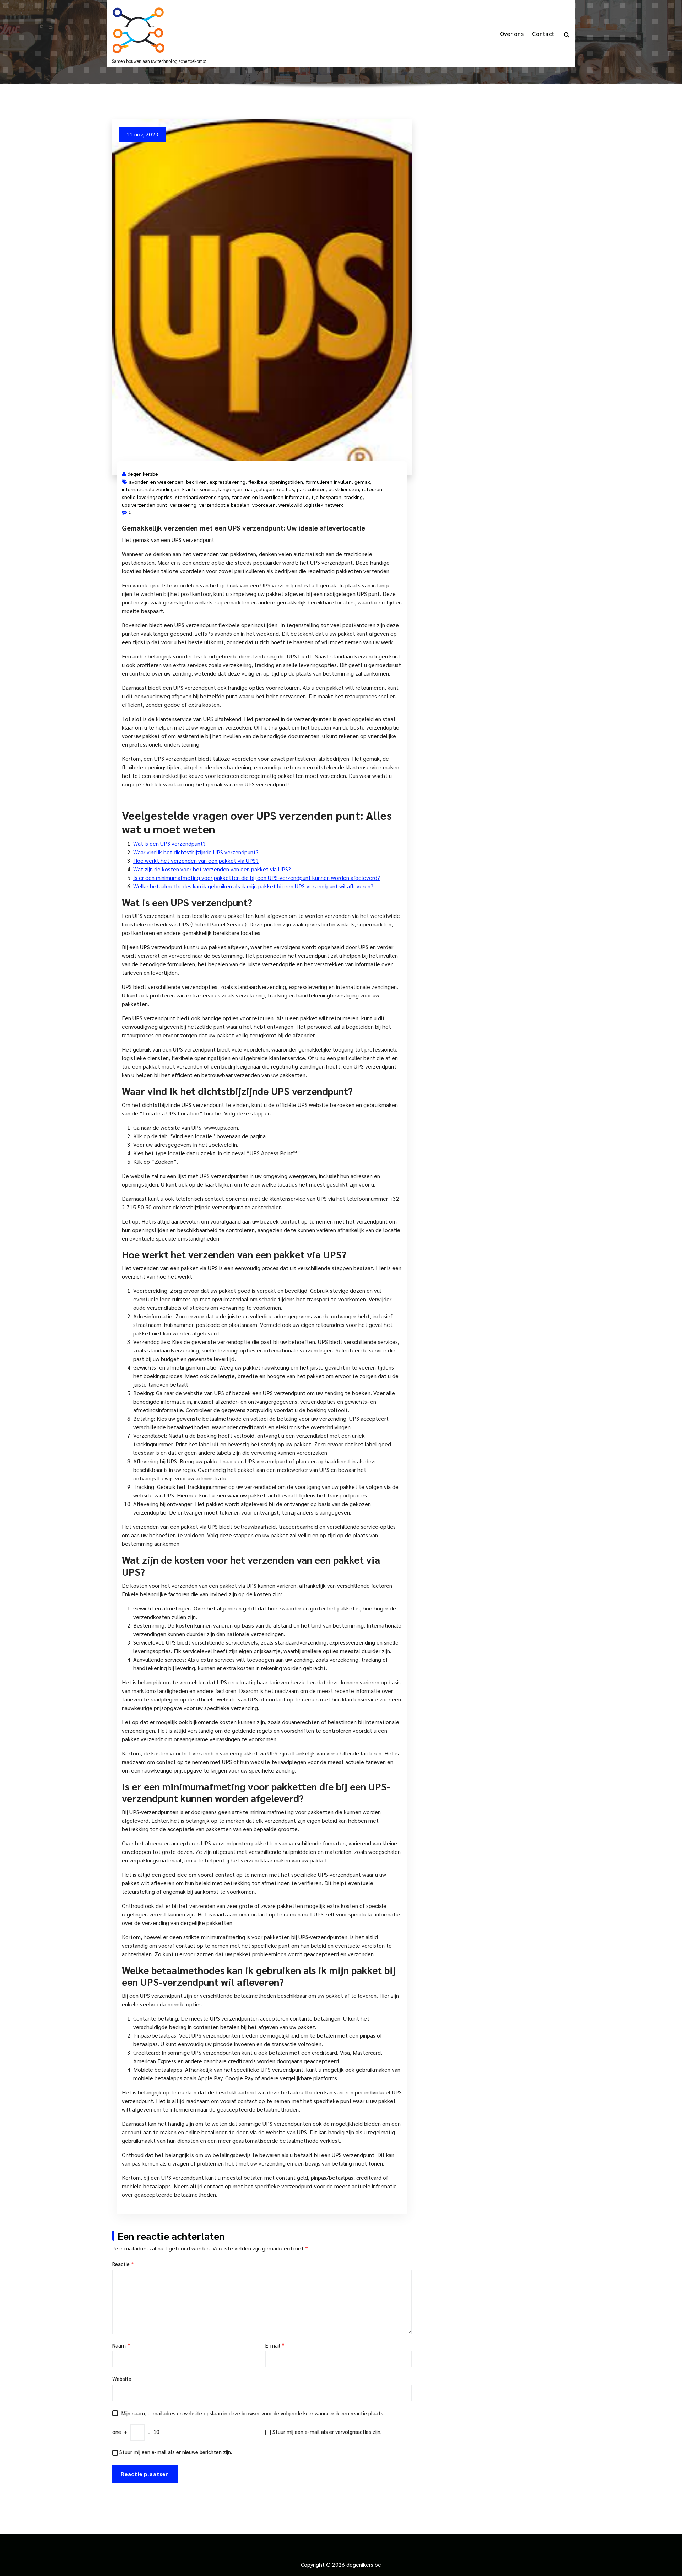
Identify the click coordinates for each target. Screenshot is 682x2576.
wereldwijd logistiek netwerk (311, 505)
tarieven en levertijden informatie (270, 497)
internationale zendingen (151, 489)
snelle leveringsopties (147, 497)
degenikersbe (143, 474)
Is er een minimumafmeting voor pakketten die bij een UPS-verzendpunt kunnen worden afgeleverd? (257, 878)
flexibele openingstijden (276, 482)
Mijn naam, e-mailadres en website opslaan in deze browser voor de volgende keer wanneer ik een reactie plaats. (253, 2413)
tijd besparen (326, 497)
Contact (543, 34)
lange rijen (230, 489)
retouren (372, 489)
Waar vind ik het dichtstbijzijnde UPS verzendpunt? (196, 852)
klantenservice (199, 489)
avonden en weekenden (156, 482)
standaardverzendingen (202, 497)
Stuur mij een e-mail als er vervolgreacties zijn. (327, 2432)
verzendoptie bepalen (224, 505)
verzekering (183, 505)
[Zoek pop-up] (567, 34)
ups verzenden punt (145, 505)
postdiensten (344, 489)
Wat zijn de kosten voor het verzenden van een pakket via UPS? (212, 869)
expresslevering (228, 482)
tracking (353, 497)
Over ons (512, 34)
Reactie (123, 2264)
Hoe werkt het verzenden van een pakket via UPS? (196, 861)
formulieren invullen (329, 482)
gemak (362, 482)
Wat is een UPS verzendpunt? (169, 843)
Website (122, 2379)
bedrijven (196, 482)
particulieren (311, 489)
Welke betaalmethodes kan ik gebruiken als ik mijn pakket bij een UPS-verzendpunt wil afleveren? (253, 886)
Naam (121, 2345)
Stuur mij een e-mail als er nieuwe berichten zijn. (176, 2452)
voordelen (264, 505)
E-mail (275, 2345)
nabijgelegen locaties (270, 489)
